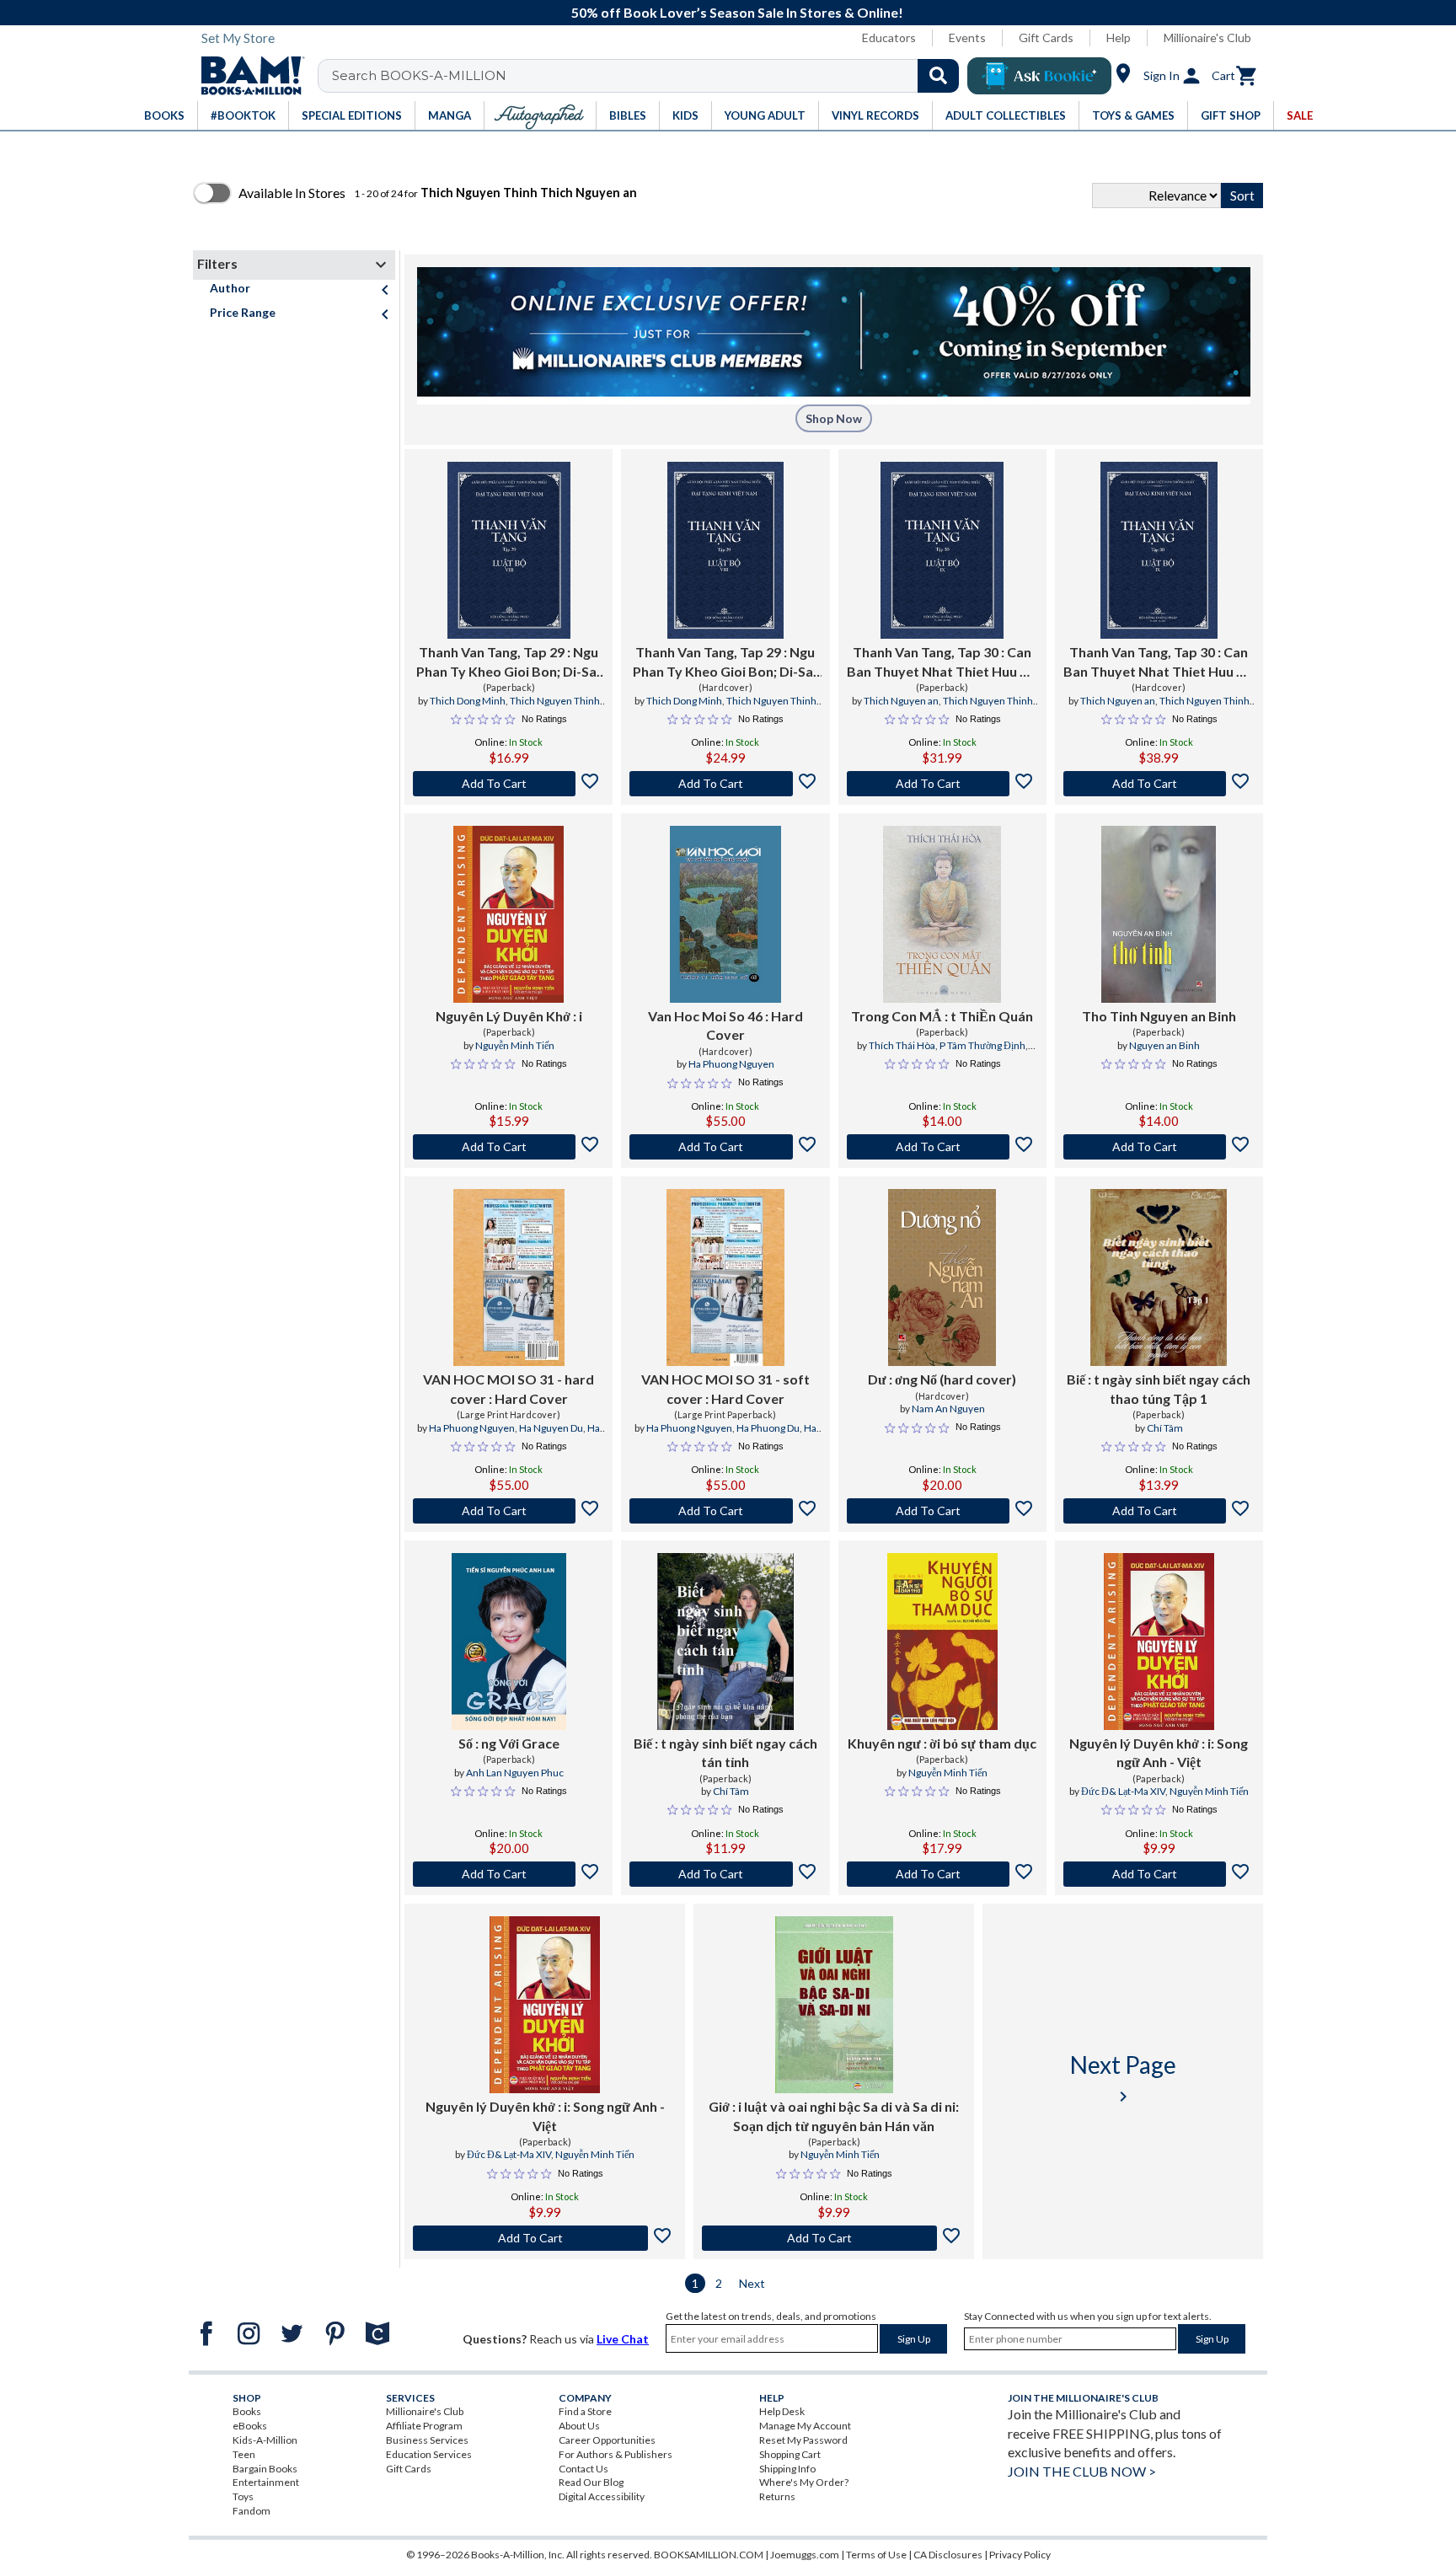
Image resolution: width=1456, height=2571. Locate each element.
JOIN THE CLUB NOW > (1082, 2471)
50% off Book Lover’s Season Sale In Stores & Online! (737, 12)
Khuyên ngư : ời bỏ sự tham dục (942, 1743)
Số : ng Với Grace (509, 1743)
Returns (777, 2496)
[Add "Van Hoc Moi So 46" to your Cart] (725, 1147)
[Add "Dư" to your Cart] (942, 1511)
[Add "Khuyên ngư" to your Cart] (942, 1874)
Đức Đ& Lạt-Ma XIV (1123, 1791)
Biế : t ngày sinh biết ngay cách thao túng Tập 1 (1159, 1388)
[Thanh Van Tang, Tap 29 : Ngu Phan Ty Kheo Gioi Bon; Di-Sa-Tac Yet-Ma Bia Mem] (509, 550)
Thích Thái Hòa (902, 1045)
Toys (243, 2496)
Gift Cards (1046, 37)
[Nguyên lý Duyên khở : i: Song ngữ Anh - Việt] (1159, 1642)
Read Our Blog (591, 2482)
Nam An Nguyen (948, 1409)
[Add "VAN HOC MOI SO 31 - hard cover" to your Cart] (509, 1511)
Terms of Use (876, 2555)
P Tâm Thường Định (982, 1045)
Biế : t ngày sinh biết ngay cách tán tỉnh (725, 1752)
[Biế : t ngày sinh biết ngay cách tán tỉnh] (725, 1642)
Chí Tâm (1165, 1428)
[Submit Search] (938, 76)
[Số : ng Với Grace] (509, 1642)
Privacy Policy (1020, 2555)
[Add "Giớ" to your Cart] (834, 2238)
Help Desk (782, 2411)
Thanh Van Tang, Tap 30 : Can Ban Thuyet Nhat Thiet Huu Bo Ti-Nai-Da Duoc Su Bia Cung (1159, 662)
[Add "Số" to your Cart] (509, 1874)
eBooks (250, 2426)
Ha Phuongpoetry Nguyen (530, 1435)
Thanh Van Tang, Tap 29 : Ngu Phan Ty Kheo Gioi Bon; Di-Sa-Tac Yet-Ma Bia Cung (725, 662)
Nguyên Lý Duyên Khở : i (509, 1016)
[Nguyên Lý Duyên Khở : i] (509, 914)
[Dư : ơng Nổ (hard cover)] (942, 1277)
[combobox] (649, 76)
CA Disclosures (948, 2555)
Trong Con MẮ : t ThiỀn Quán (942, 1016)
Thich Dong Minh (468, 701)
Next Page (1123, 2078)
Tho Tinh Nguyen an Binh (1159, 1016)
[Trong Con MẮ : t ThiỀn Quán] (942, 914)
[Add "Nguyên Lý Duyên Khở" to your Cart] (509, 1147)
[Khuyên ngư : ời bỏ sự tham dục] (942, 1642)
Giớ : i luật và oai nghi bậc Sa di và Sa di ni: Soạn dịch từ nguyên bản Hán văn (834, 2116)
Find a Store (585, 2411)
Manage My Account (805, 2426)
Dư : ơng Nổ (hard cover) (942, 1379)
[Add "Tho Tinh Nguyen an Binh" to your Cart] (1159, 1147)
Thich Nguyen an (901, 701)
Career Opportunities (607, 2440)
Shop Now (834, 418)
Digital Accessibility (602, 2496)
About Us (579, 2426)
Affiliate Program (424, 2426)
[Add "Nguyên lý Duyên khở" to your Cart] (1159, 1874)
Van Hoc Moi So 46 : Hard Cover (725, 1025)
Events (967, 37)
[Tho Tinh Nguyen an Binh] (1159, 914)
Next (752, 2283)
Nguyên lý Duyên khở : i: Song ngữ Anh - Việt (1159, 1752)
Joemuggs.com (805, 2555)
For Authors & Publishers (616, 2454)
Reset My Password (803, 2440)
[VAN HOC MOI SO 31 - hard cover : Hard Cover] (509, 1277)
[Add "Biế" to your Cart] (1159, 1511)
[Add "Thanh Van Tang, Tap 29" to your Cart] (509, 784)
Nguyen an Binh (1164, 1045)
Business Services (427, 2440)
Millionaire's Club (1207, 37)
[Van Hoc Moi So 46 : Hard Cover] (725, 914)
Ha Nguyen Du (551, 1428)
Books (247, 2411)
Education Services (429, 2454)
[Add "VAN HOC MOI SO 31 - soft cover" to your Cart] (725, 1511)
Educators (889, 37)
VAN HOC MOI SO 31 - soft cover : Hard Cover (725, 1388)
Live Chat (623, 2339)
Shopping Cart (790, 2454)
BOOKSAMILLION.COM (709, 2555)
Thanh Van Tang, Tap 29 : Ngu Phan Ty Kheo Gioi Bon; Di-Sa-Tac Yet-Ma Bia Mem (509, 662)
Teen (244, 2454)
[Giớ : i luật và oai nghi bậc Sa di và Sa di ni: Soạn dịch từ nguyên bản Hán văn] (834, 2005)
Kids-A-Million (265, 2440)
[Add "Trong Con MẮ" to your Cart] (942, 1147)
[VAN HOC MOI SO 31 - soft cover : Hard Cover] (725, 1277)
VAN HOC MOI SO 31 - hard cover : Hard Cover (509, 1388)
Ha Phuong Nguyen (731, 1064)
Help (1119, 37)
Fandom (252, 2511)
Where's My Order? (804, 2482)
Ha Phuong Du (768, 1428)
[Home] (247, 76)
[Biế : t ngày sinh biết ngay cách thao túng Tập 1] (1159, 1277)
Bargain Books (265, 2469)
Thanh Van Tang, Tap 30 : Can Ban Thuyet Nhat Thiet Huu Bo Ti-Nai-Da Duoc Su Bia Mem (942, 662)
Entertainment (266, 2482)
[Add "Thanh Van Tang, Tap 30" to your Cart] (942, 784)
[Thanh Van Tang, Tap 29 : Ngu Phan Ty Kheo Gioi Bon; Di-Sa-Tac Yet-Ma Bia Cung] (726, 550)
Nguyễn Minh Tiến (515, 1045)
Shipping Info (787, 2469)
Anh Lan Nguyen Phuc (515, 1773)
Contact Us (583, 2469)
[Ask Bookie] (1039, 76)
